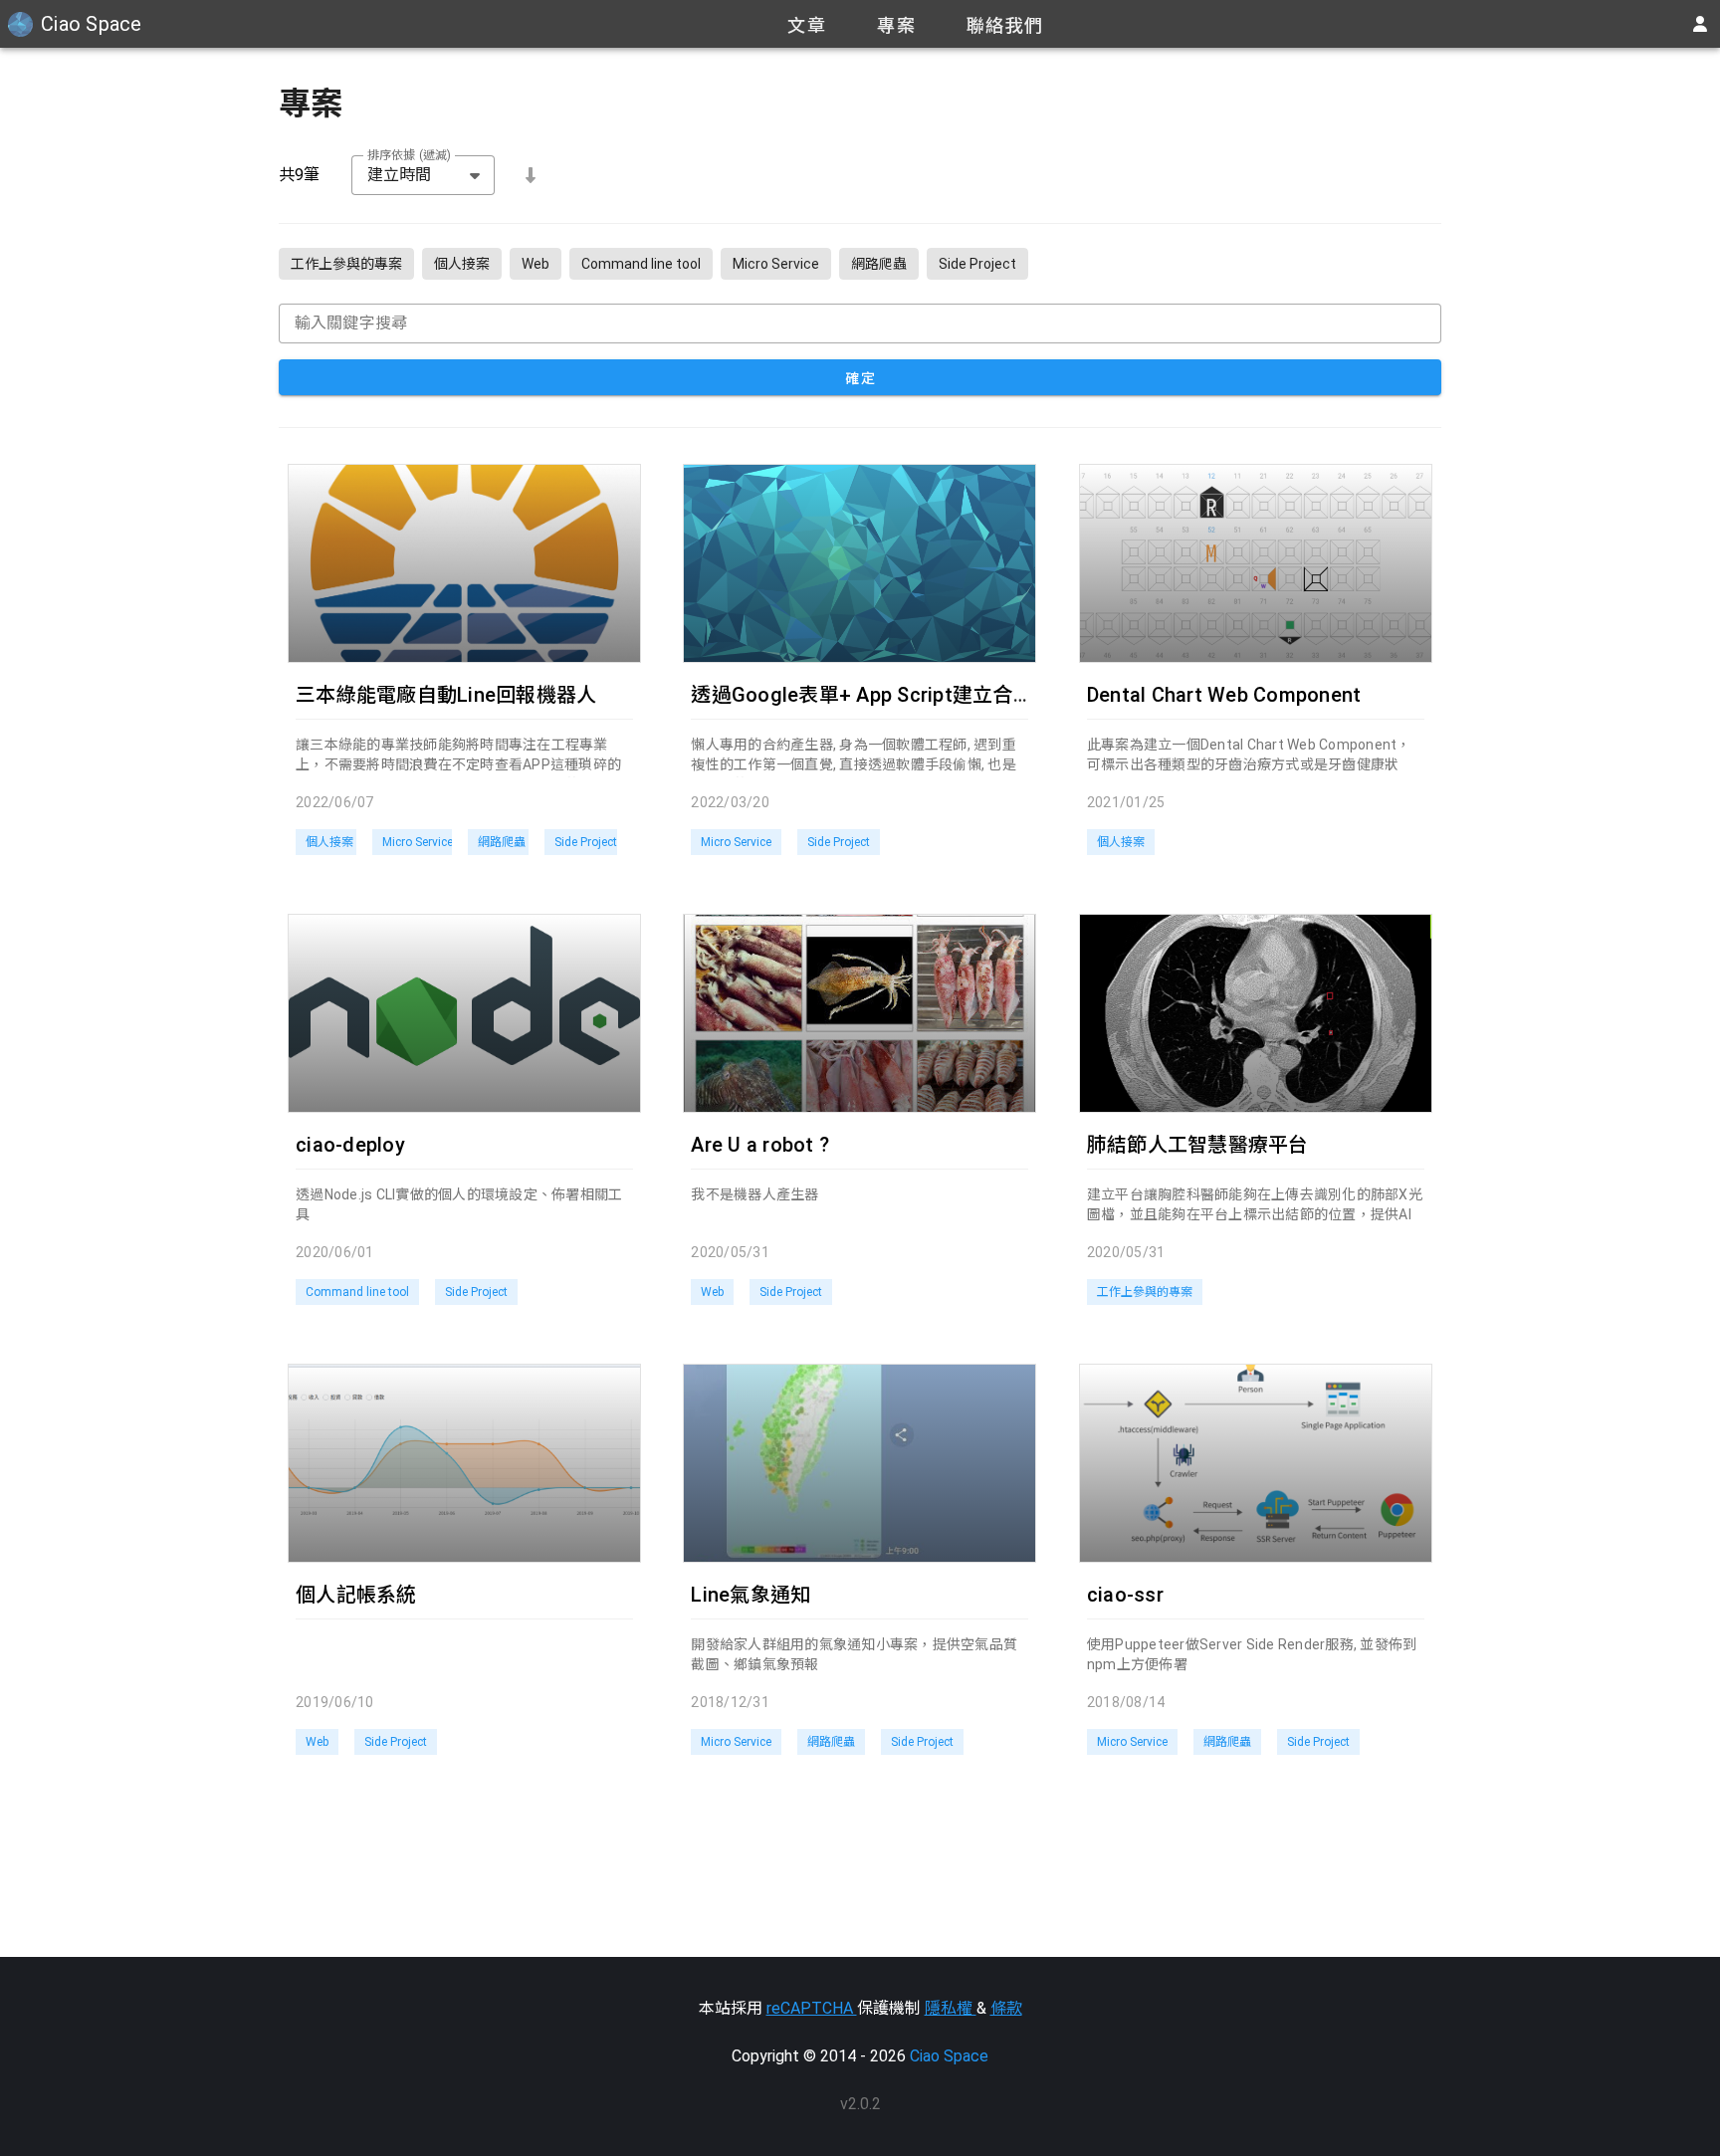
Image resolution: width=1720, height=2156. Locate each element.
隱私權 (951, 2008)
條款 (1006, 2008)
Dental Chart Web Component (1224, 695)
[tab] (806, 24)
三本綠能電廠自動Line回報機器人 (446, 695)
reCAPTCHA (812, 2008)
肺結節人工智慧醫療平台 (1198, 1145)
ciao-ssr (1125, 1595)
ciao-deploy (350, 1145)
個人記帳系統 (356, 1595)
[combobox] (423, 175)
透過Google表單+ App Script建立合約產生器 (892, 695)
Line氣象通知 (751, 1595)
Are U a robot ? (760, 1145)
